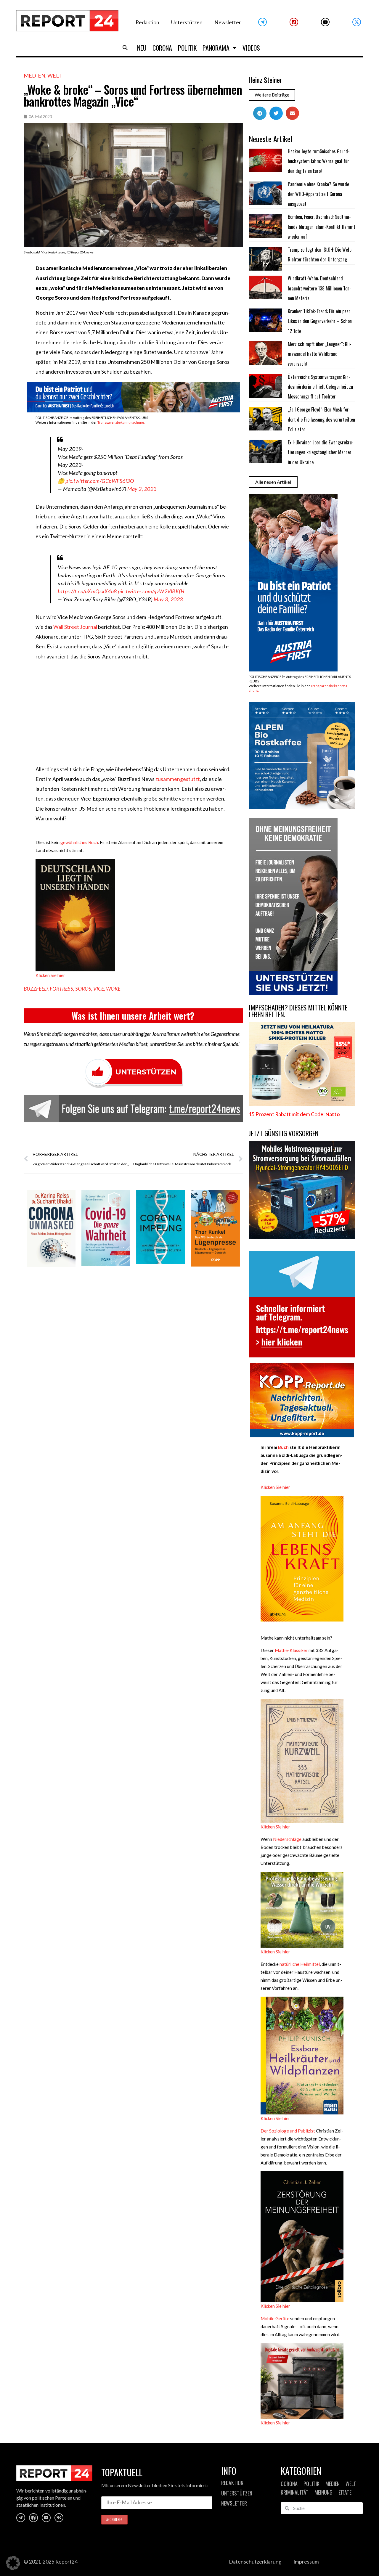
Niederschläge (287, 1839)
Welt (55, 75)
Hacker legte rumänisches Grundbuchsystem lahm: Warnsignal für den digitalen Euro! (319, 161)
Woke (113, 989)
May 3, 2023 (168, 599)
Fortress (61, 989)
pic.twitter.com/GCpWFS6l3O (100, 481)
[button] (125, 48)
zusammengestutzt (178, 779)
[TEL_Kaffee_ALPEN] (302, 807)
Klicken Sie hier (50, 975)
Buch (283, 1447)
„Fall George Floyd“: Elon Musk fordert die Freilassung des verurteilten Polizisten (321, 419)
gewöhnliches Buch (79, 842)
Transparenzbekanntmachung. (121, 422)
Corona (162, 48)
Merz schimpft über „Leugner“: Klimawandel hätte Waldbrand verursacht (320, 354)
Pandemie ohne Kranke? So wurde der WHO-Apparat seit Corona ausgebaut (318, 194)
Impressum (306, 2562)
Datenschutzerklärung (255, 2562)
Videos (251, 48)
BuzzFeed (36, 989)
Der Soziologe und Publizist (288, 2131)
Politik (187, 48)
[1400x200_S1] (133, 410)
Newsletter (228, 22)
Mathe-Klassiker (291, 1650)
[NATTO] (302, 1104)
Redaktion (147, 22)
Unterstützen (187, 22)
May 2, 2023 (142, 489)
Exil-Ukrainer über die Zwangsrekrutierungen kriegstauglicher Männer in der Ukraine (321, 452)
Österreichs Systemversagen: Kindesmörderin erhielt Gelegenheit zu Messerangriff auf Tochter (320, 387)
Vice (99, 989)
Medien (34, 75)
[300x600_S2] (293, 670)
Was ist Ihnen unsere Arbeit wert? (133, 1016)
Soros (83, 989)
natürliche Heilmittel (300, 1964)
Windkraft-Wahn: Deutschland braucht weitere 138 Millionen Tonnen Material (319, 288)
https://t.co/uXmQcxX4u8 (87, 591)
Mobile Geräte (275, 2318)
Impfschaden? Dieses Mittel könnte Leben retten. (298, 1011)
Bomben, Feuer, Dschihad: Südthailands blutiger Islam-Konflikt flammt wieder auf (322, 227)
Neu (142, 48)
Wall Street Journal (75, 627)
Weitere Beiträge (272, 95)
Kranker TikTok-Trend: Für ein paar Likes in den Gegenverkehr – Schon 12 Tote (320, 321)
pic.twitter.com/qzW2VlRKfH (151, 591)
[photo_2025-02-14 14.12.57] (293, 993)
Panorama (216, 48)
